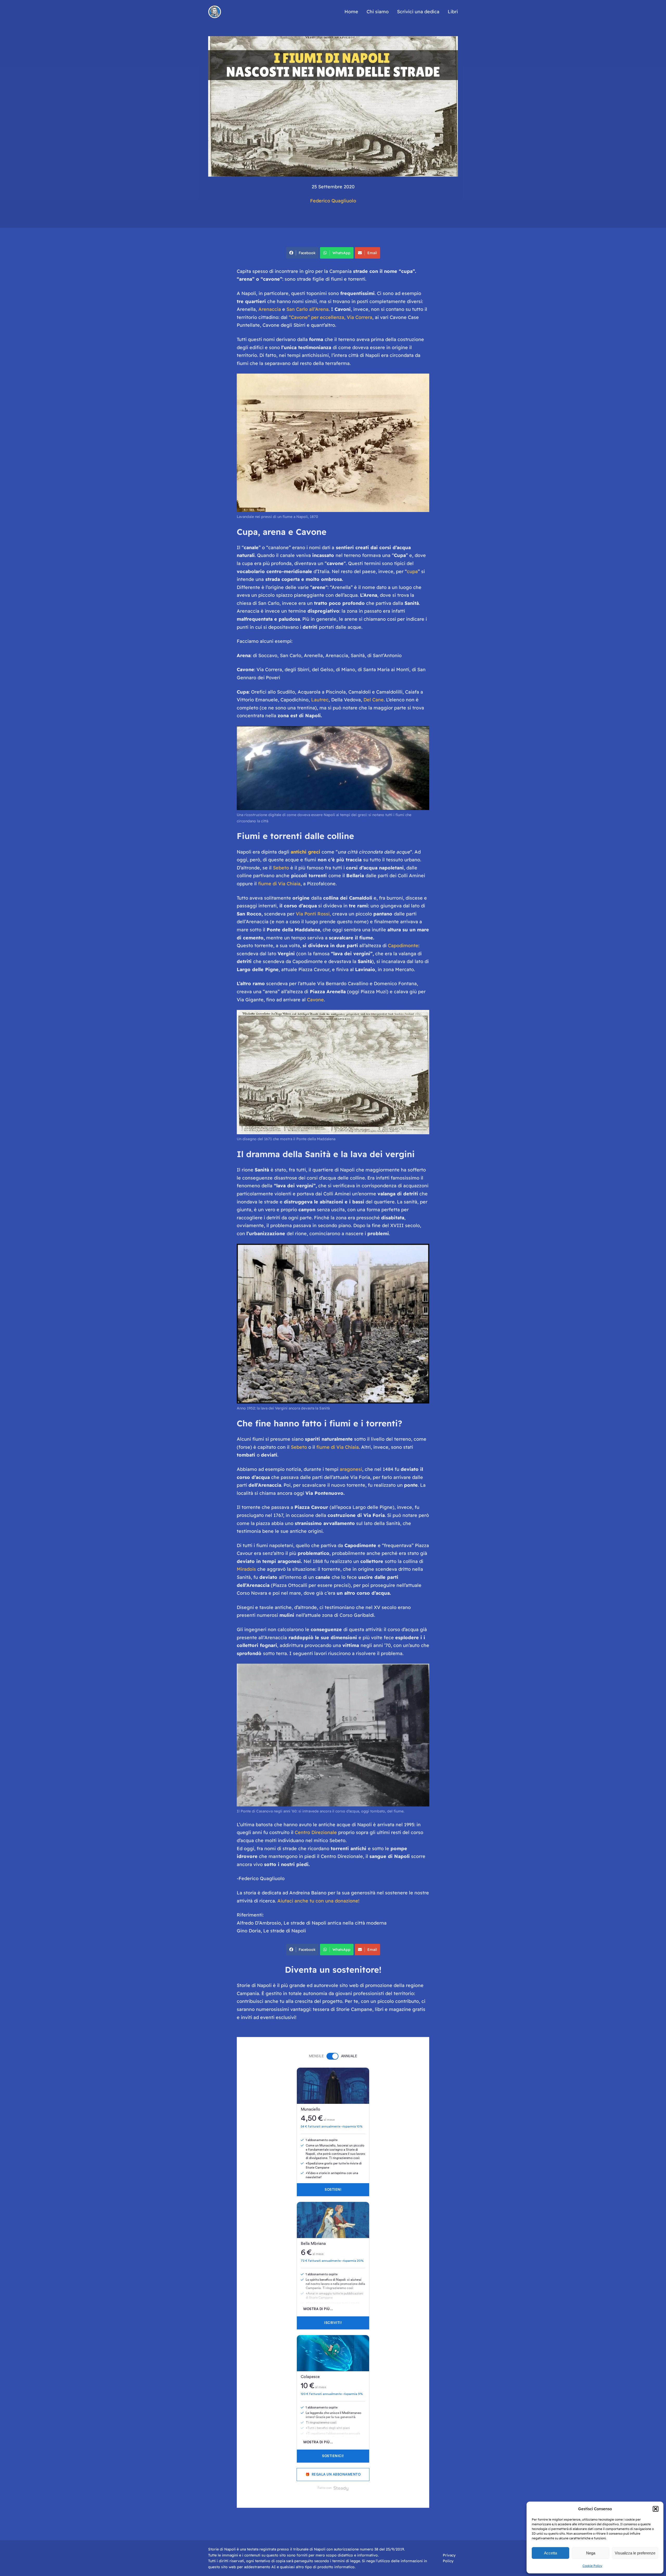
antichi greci (305, 852)
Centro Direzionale (316, 1832)
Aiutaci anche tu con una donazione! (318, 1901)
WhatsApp (341, 253)
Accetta (550, 2553)
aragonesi (351, 1469)
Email (372, 253)
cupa (412, 571)
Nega (591, 2553)
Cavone (315, 1000)
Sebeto (282, 868)
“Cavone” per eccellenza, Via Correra (330, 317)
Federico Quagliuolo (333, 201)
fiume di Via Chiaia (279, 884)
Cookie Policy (592, 2566)
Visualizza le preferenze (635, 2553)
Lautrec (320, 700)
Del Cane (374, 700)
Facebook (307, 253)
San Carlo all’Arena (308, 309)
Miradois (247, 1569)
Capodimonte (403, 946)
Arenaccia (270, 309)
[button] (656, 2509)
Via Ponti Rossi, (313, 914)
